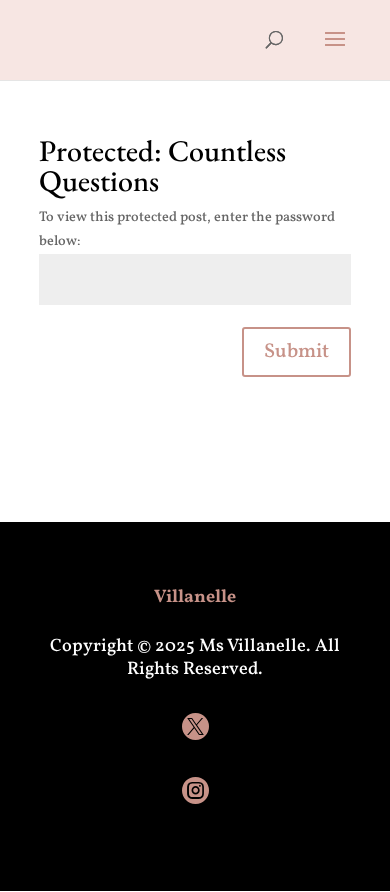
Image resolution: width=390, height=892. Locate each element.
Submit (296, 352)
